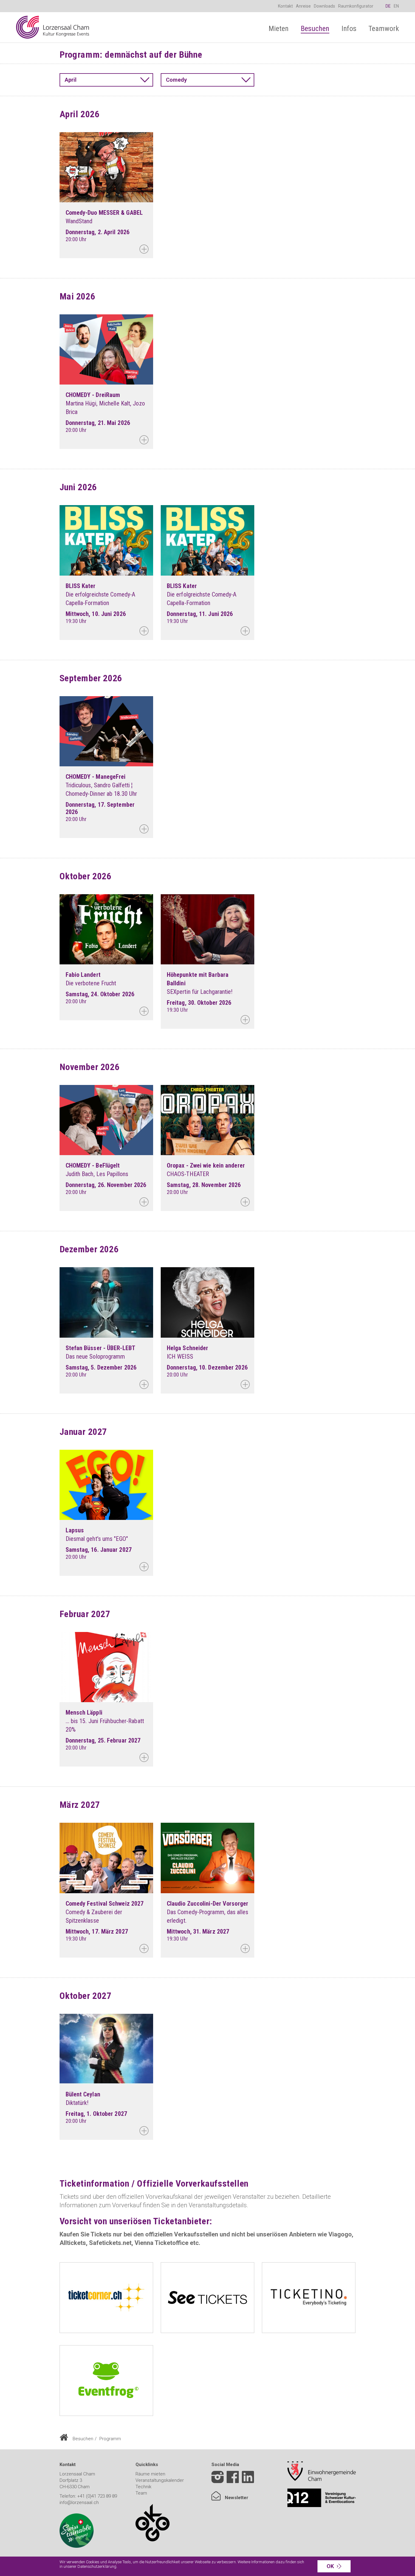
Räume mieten (150, 2474)
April (71, 80)
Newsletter (236, 2498)
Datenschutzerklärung (97, 2566)
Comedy (176, 80)
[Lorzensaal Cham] (53, 27)
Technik (143, 2487)
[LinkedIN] (248, 2482)
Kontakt (285, 6)
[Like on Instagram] (218, 2478)
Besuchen (83, 2439)
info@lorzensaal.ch (79, 2502)
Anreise (303, 6)
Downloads (324, 6)
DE (388, 6)
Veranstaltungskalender (160, 2480)
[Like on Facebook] (233, 2478)
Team (141, 2493)
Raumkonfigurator (356, 6)
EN (396, 6)
